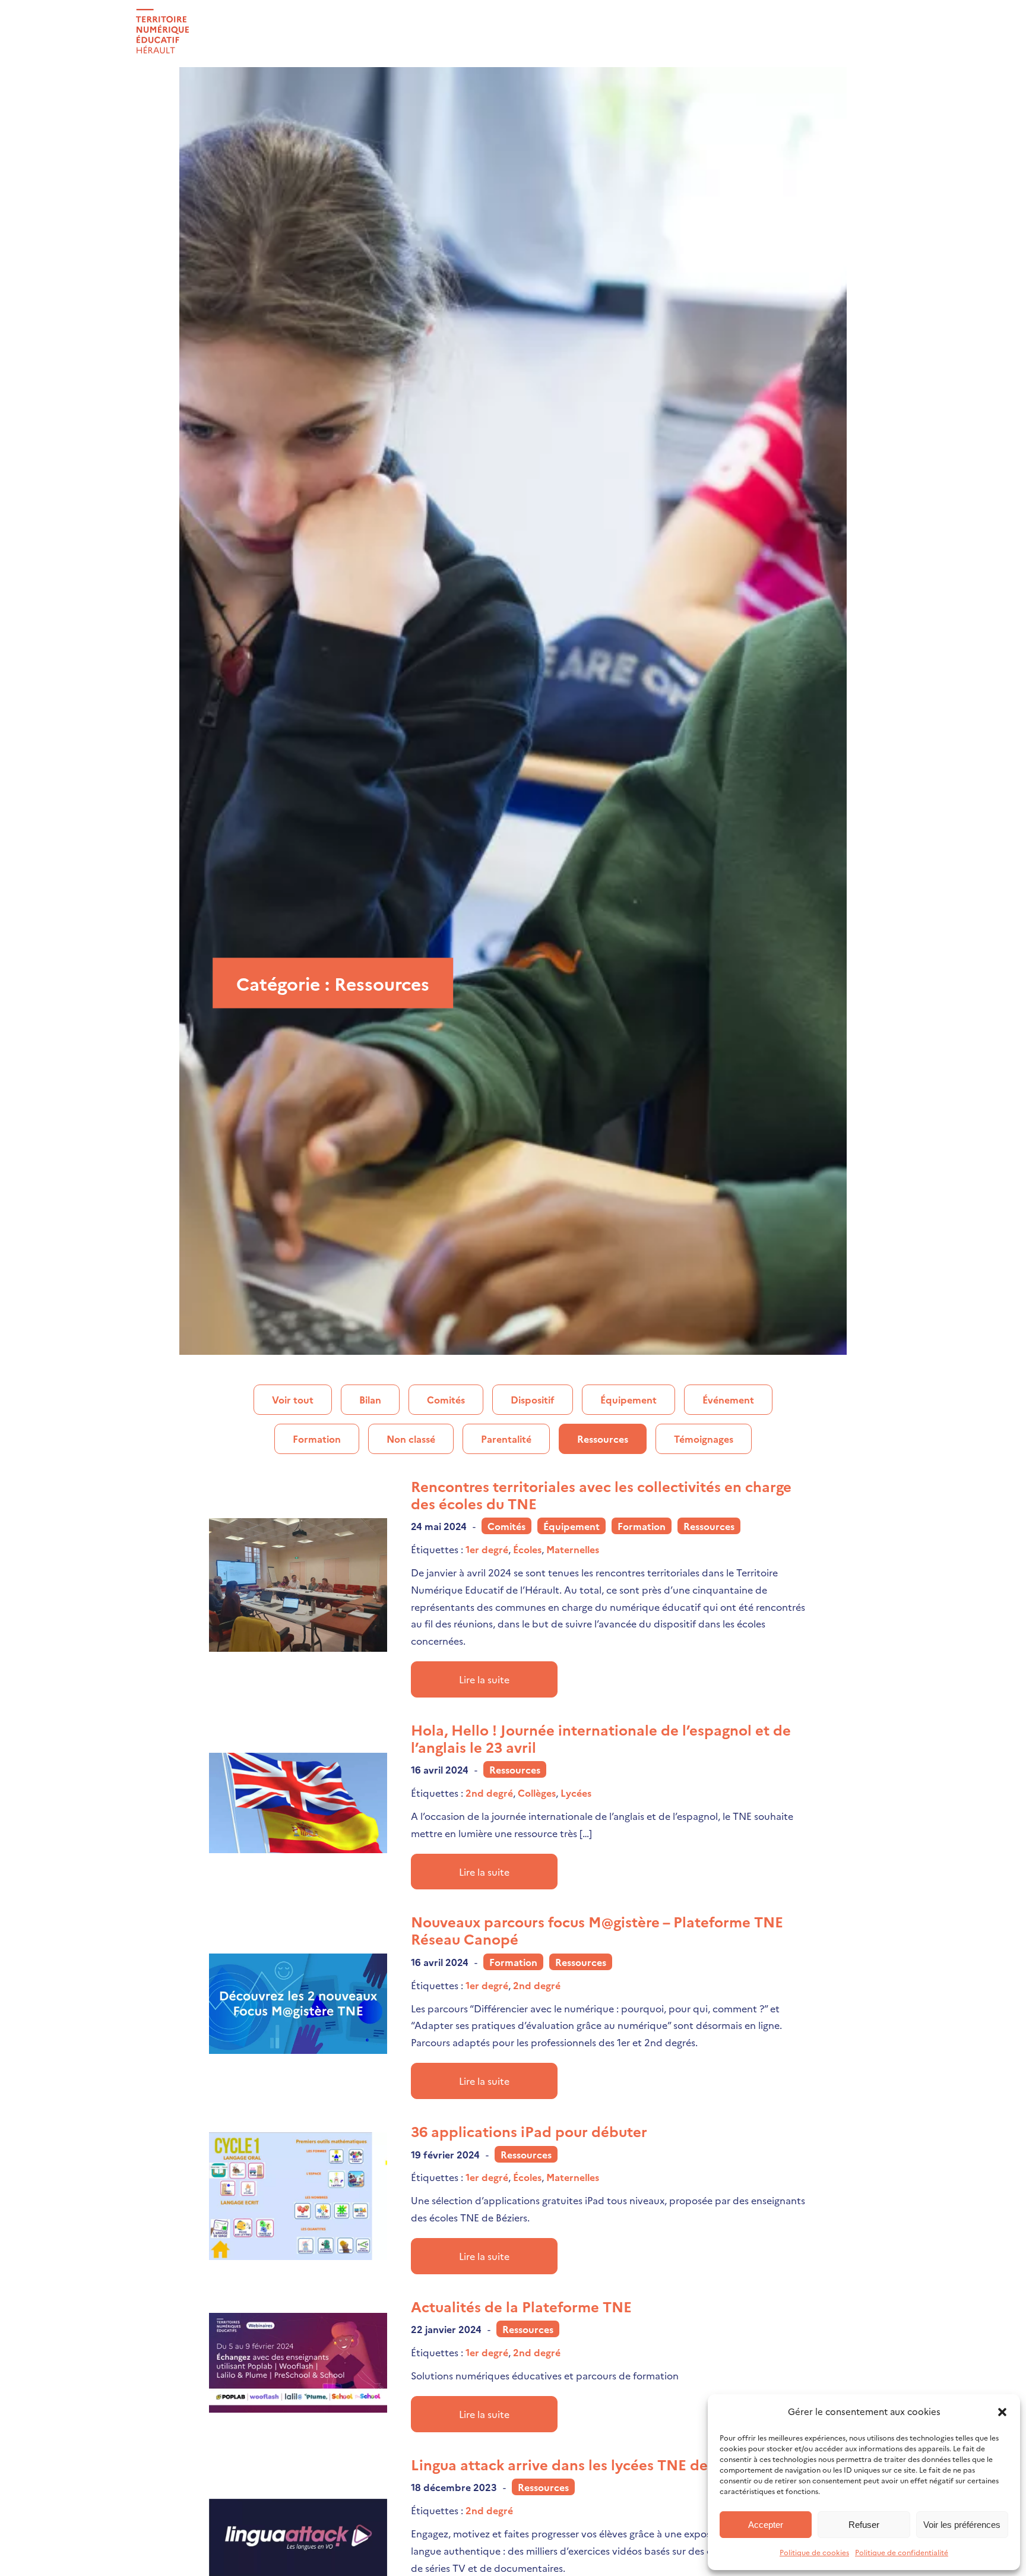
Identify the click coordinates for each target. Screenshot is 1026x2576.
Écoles (527, 1549)
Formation (317, 1439)
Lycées (576, 1793)
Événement (728, 1399)
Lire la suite (484, 1679)
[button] (1002, 2412)
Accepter (766, 2525)
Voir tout (293, 1399)
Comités (446, 1399)
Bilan (370, 1399)
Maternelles (573, 1549)
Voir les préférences (962, 2525)
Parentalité (506, 1439)
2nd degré (489, 1793)
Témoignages (704, 1439)
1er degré (487, 1549)
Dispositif (533, 1399)
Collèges (537, 1793)
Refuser (864, 2525)
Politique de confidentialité (902, 2552)
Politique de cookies (814, 2552)
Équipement (628, 1399)
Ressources (603, 1439)
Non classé (411, 1439)
